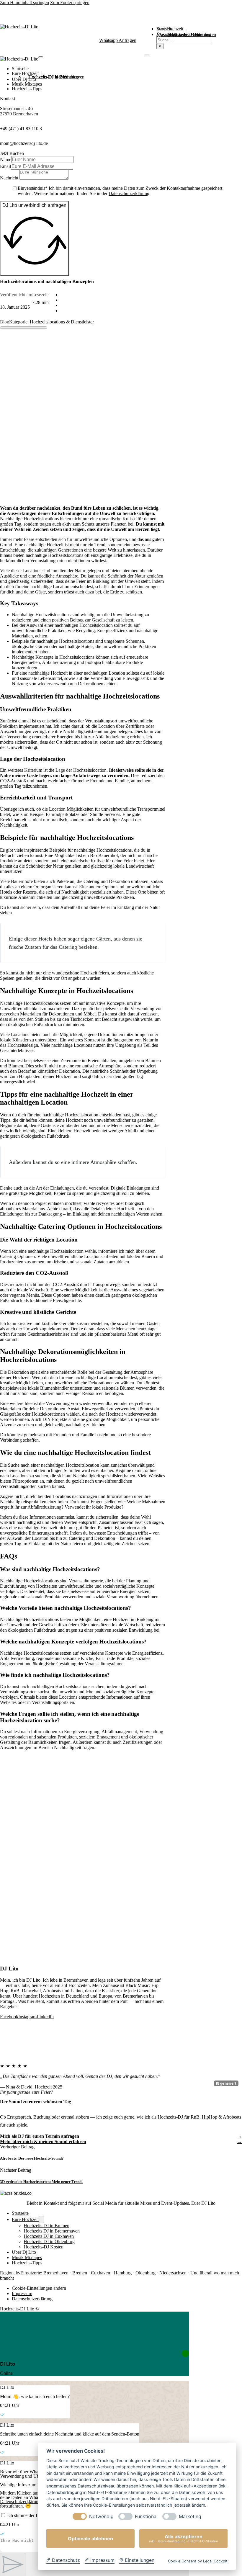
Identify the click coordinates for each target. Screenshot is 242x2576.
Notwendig (101, 2517)
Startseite (20, 69)
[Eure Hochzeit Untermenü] (42, 74)
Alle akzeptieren (184, 2538)
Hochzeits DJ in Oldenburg (49, 2241)
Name (6, 160)
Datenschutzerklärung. (21, 2501)
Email (5, 166)
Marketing (190, 2517)
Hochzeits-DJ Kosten (48, 77)
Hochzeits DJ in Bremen (46, 2226)
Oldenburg (145, 2273)
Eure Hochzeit (25, 73)
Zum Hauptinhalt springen (24, 3)
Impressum (22, 2293)
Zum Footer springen (70, 3)
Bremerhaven (56, 2273)
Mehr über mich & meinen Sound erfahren (43, 2141)
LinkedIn (45, 2017)
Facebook (9, 2017)
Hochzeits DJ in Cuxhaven (49, 2236)
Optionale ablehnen (90, 2539)
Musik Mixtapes (27, 84)
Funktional (146, 2517)
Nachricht (9, 178)
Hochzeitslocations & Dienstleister (62, 322)
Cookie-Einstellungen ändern (39, 2288)
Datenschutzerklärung (129, 193)
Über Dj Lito (24, 79)
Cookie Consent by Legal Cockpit (198, 2561)
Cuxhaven (100, 2273)
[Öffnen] (147, 55)
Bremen (80, 2273)
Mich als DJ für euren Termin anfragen (40, 2136)
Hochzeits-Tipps (27, 89)
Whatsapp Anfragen (118, 40)
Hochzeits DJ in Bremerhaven (52, 2231)
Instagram (27, 2017)
